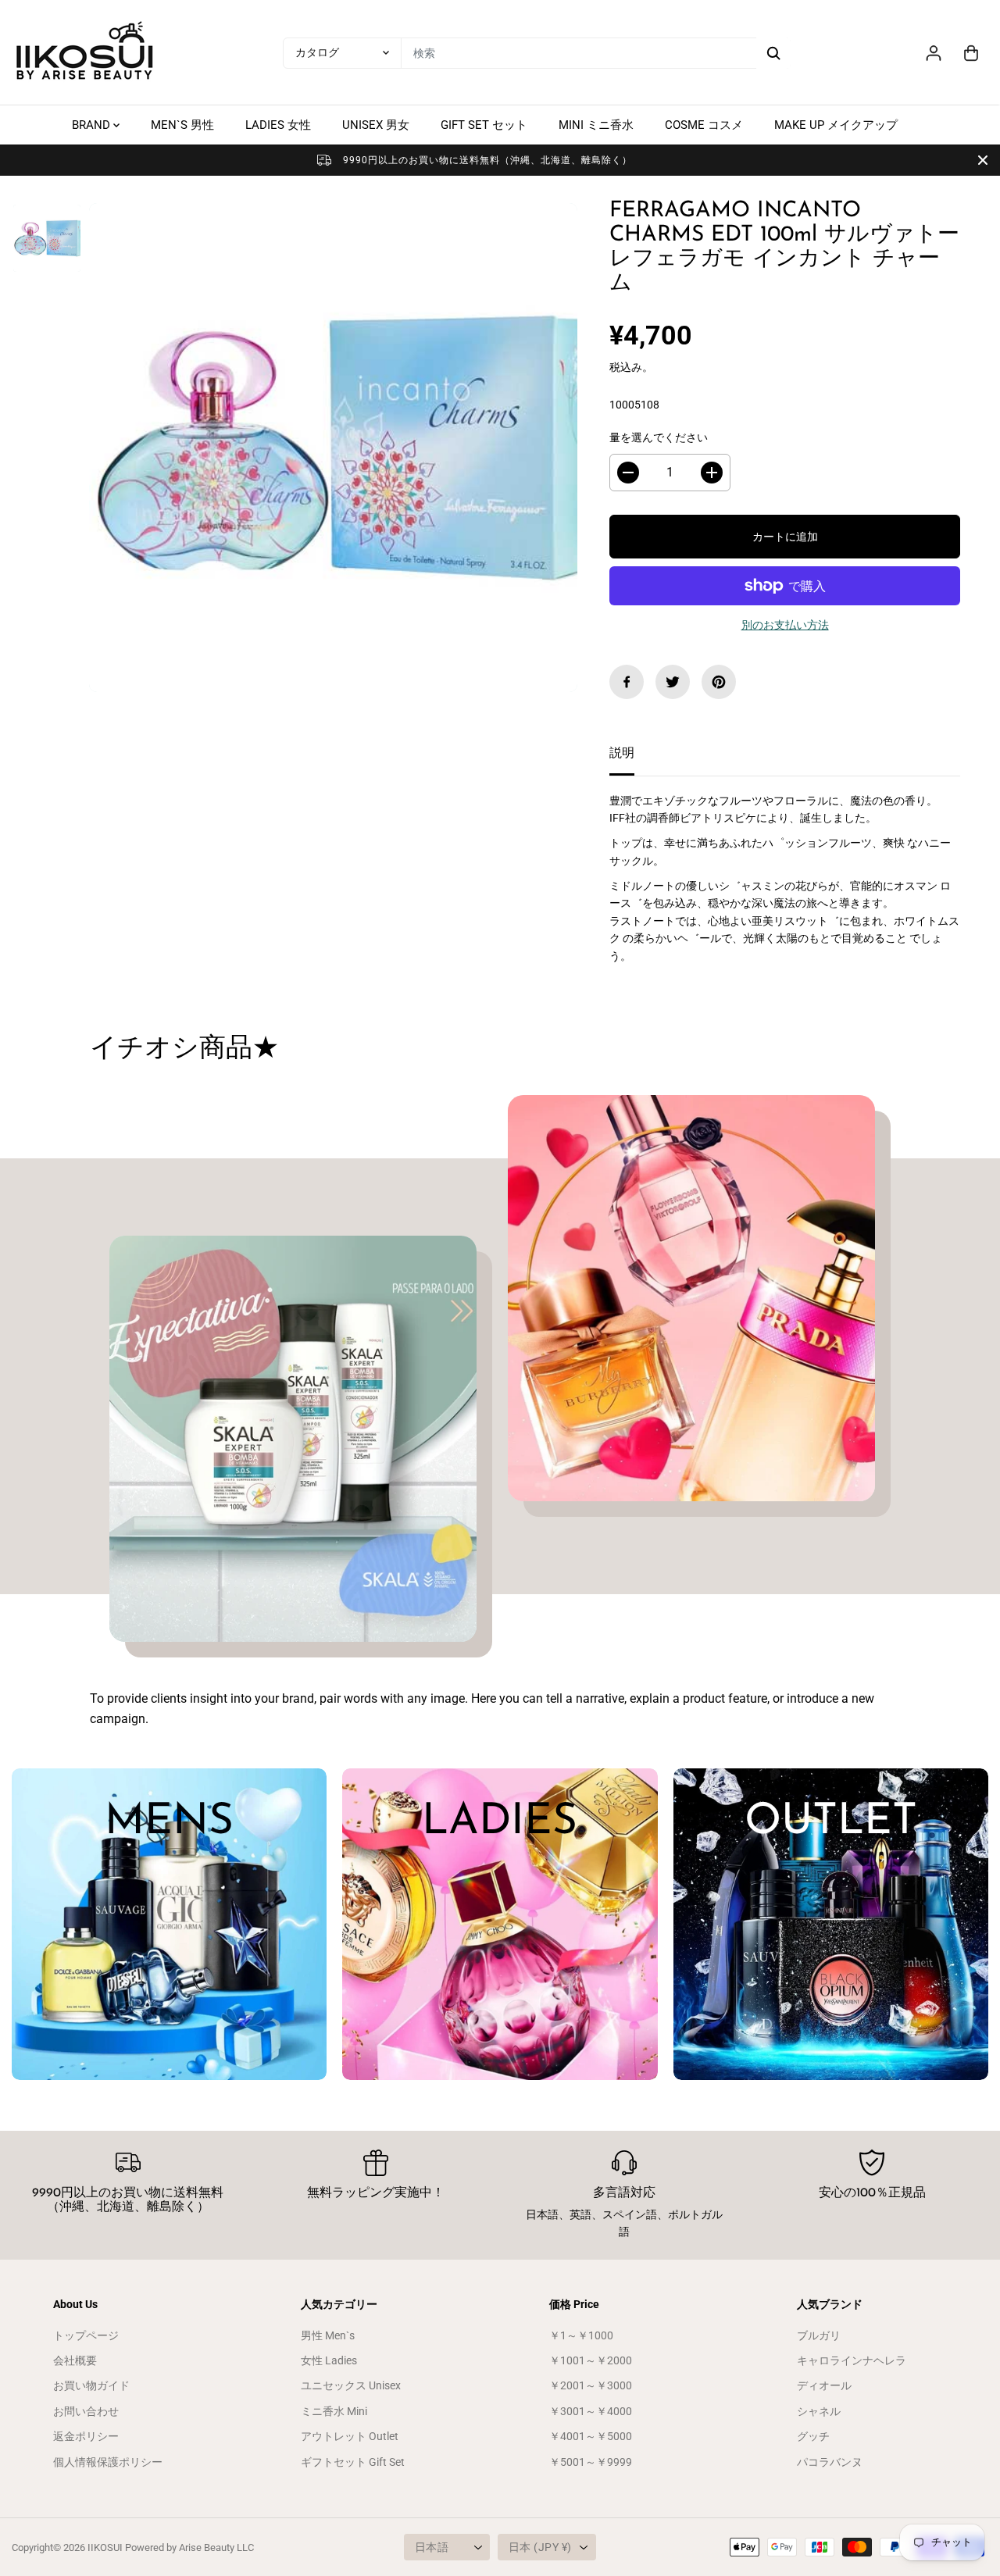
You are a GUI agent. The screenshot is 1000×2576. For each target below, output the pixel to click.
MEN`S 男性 (182, 125)
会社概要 (75, 2360)
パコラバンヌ (830, 2462)
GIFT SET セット (484, 125)
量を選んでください (659, 437)
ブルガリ (819, 2335)
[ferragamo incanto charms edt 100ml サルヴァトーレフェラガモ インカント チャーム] (333, 447)
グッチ (813, 2436)
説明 (622, 753)
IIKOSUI (105, 2547)
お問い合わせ (86, 2411)
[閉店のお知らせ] (983, 160)
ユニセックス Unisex (351, 2385)
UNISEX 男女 (376, 125)
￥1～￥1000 (581, 2335)
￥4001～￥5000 (591, 2436)
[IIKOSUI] (86, 53)
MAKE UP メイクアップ (836, 125)
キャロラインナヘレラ (852, 2360)
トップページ (86, 2335)
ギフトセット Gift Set (353, 2462)
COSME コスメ (704, 125)
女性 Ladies (329, 2360)
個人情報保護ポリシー (108, 2462)
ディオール (824, 2385)
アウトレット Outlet (350, 2436)
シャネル (819, 2411)
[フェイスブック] (627, 682)
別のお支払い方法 (785, 625)
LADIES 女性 (278, 125)
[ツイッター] (673, 682)
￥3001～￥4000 (591, 2411)
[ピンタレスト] (719, 682)
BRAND (93, 125)
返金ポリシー (86, 2436)
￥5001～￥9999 (591, 2462)
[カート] (971, 53)
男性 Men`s (328, 2335)
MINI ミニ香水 (596, 125)
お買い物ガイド (91, 2385)
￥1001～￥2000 (591, 2360)
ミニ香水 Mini (334, 2411)
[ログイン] (934, 53)
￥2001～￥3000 (591, 2385)
